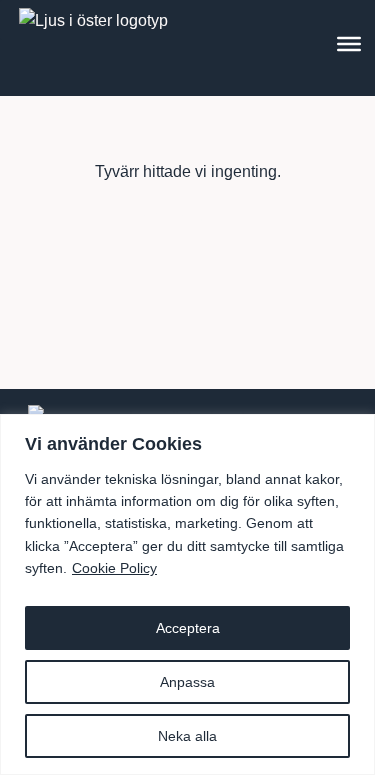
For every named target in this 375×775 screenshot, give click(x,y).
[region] (187, 594)
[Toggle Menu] (349, 44)
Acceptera (188, 628)
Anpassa (187, 682)
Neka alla (187, 736)
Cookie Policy (114, 568)
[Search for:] (188, 215)
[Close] (354, 431)
